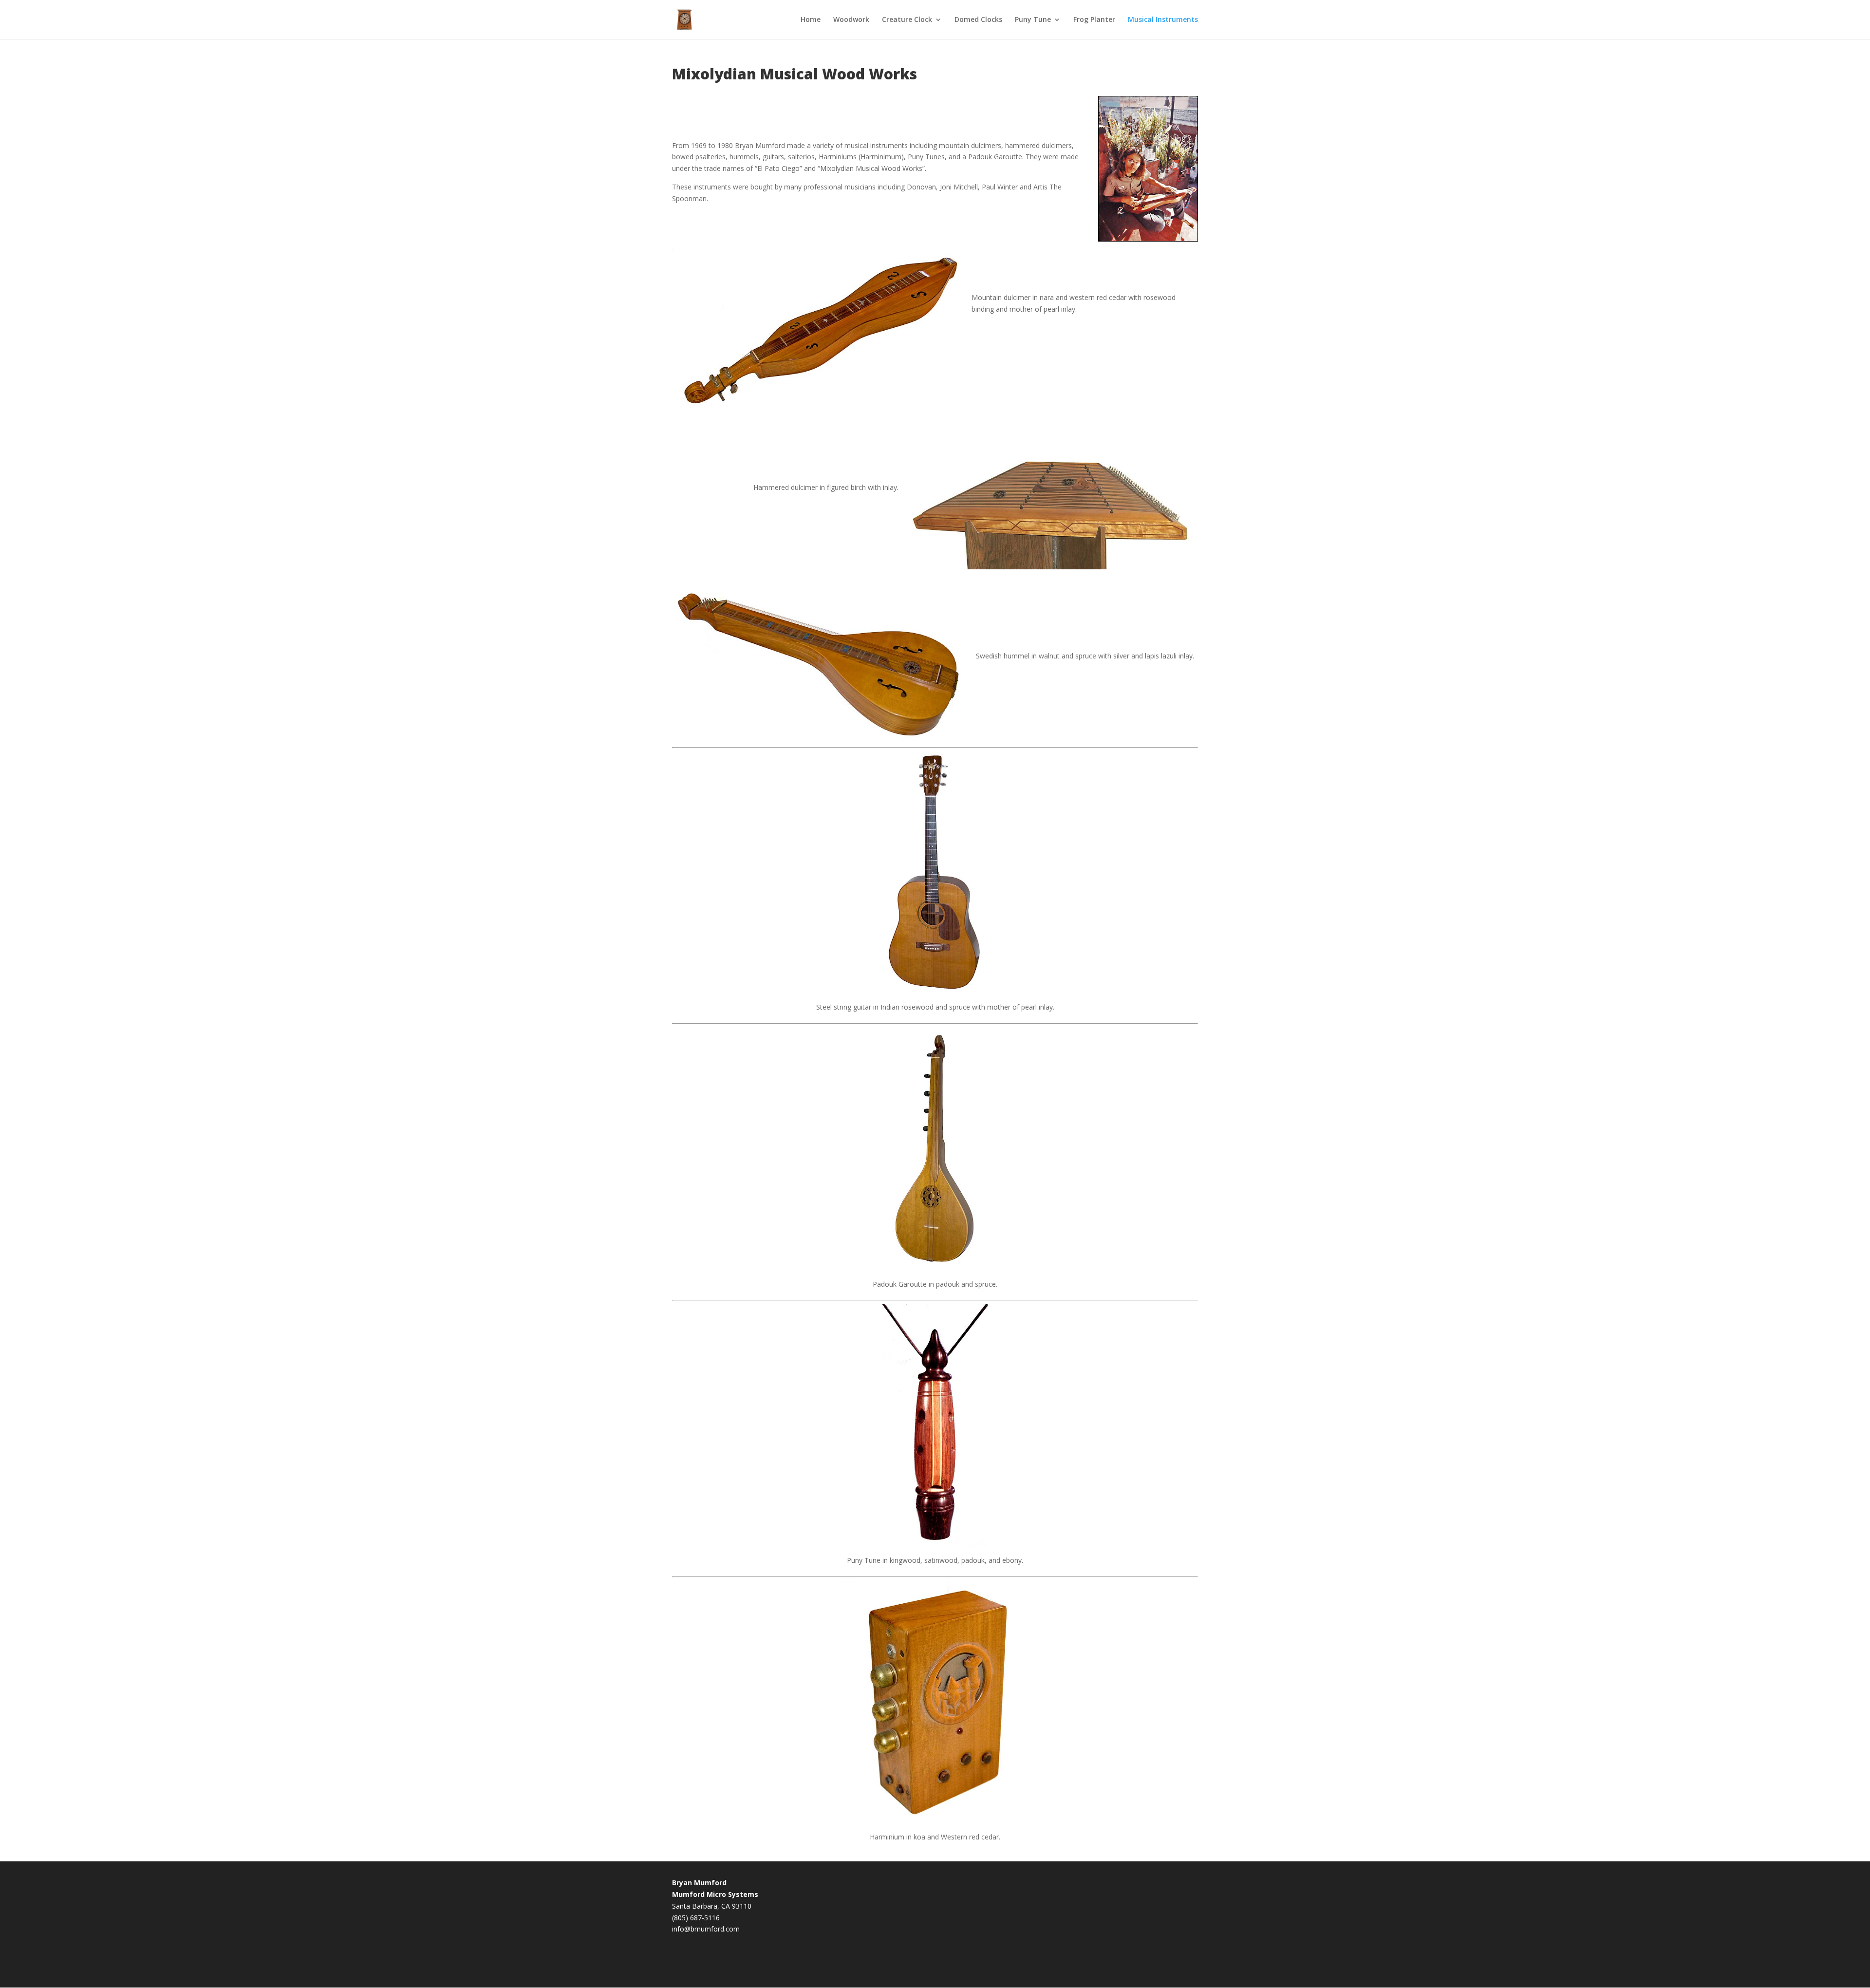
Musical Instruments (1163, 20)
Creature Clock (907, 20)
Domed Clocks (978, 20)
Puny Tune (1033, 20)
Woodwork (851, 20)
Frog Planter (1094, 20)
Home (811, 20)
